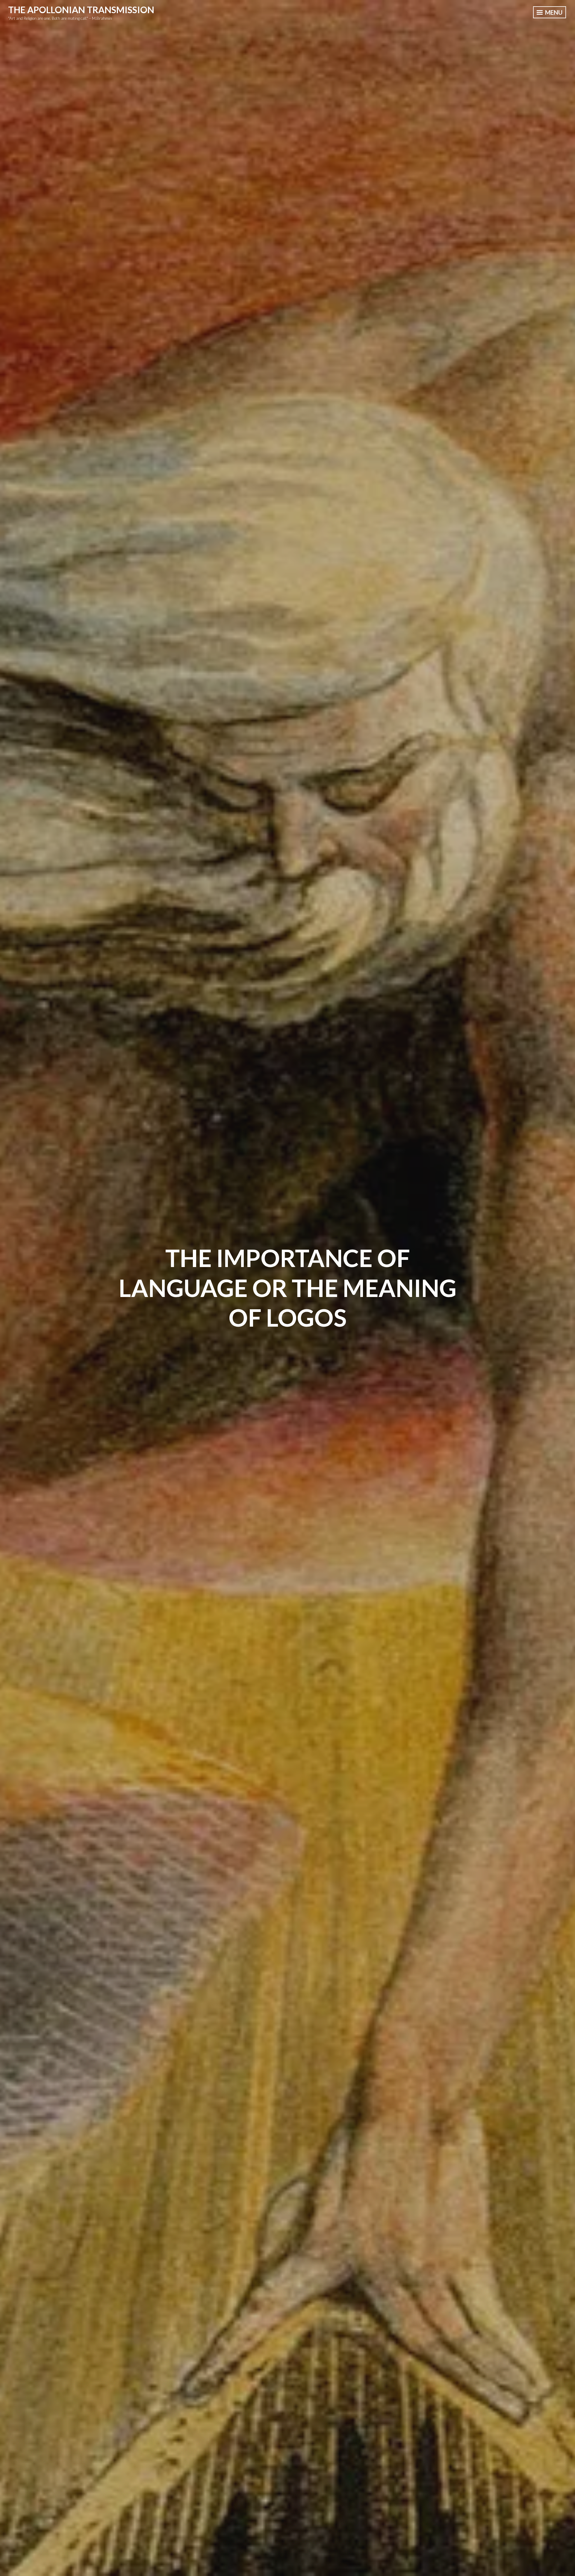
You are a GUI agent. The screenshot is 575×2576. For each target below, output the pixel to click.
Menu (553, 12)
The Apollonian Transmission (81, 10)
